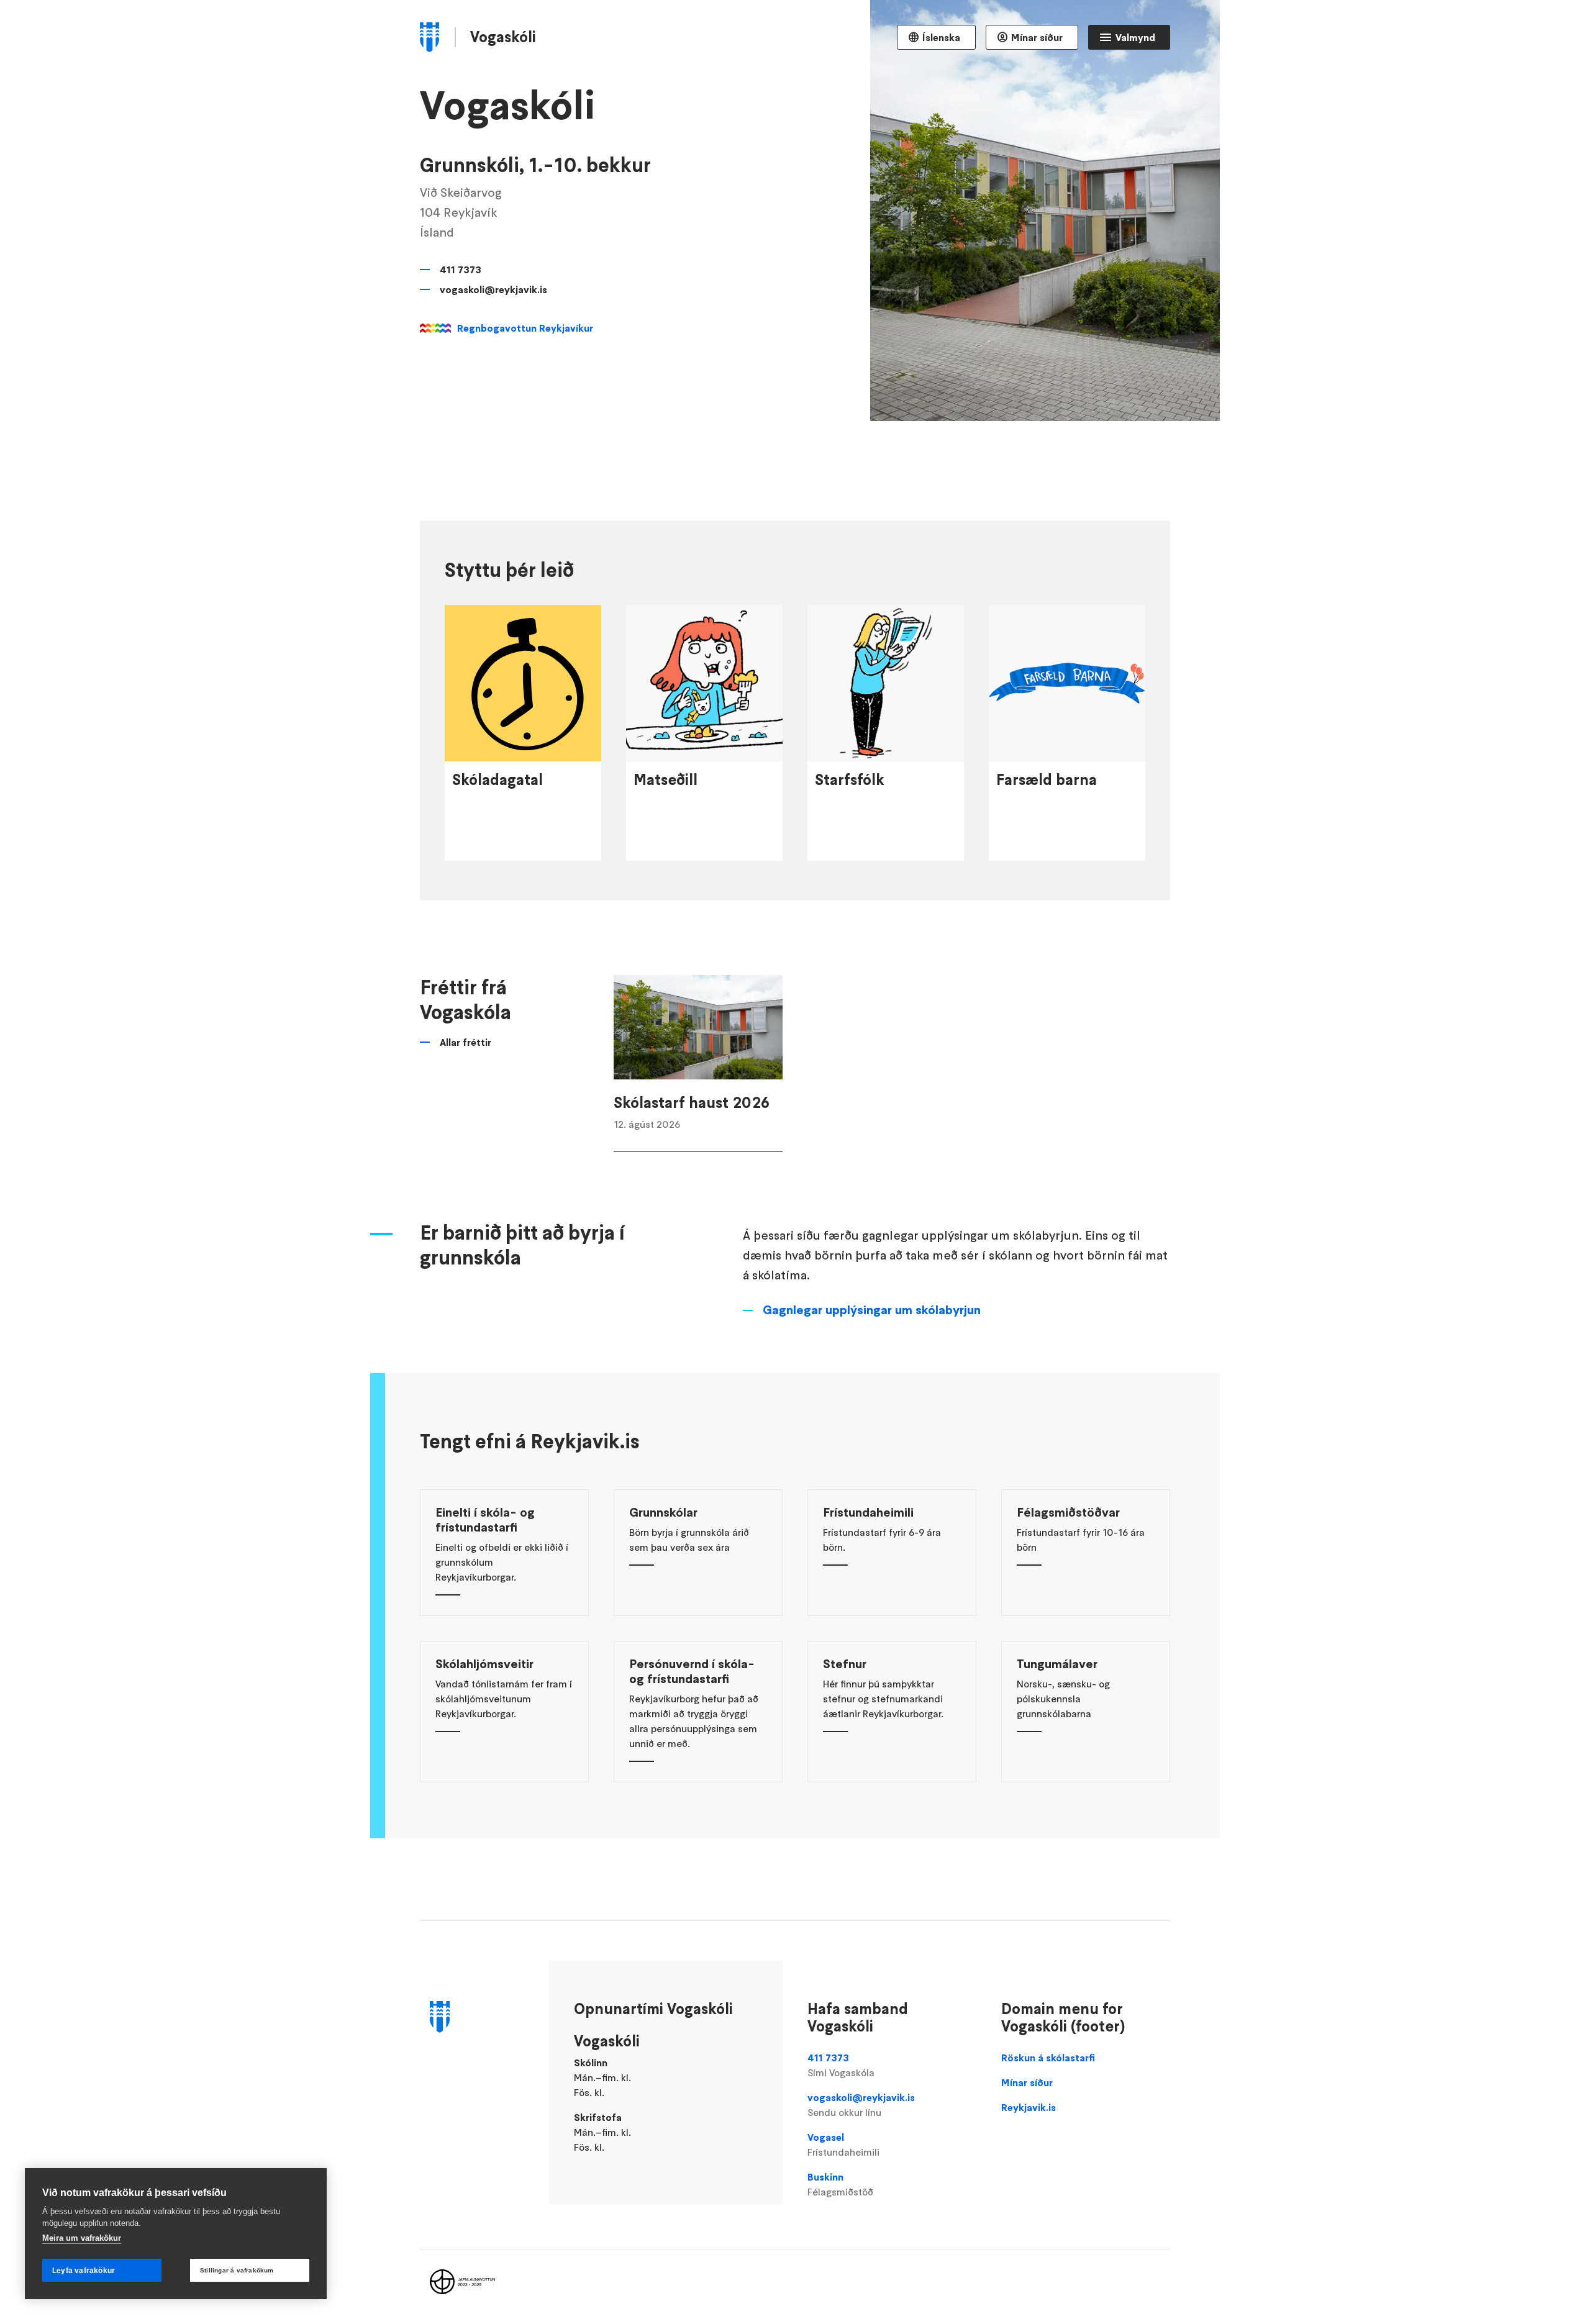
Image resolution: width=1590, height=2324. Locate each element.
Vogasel (843, 2145)
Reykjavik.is (1029, 2107)
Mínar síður (1037, 37)
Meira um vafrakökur (82, 2238)
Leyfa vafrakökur (84, 2271)
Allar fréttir (466, 1042)
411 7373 (461, 270)
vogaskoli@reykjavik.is (493, 289)
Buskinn (840, 2184)
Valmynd (1135, 37)
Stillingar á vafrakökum (237, 2270)
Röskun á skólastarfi (1048, 2058)
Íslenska (941, 37)
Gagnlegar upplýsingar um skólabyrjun (872, 1310)
